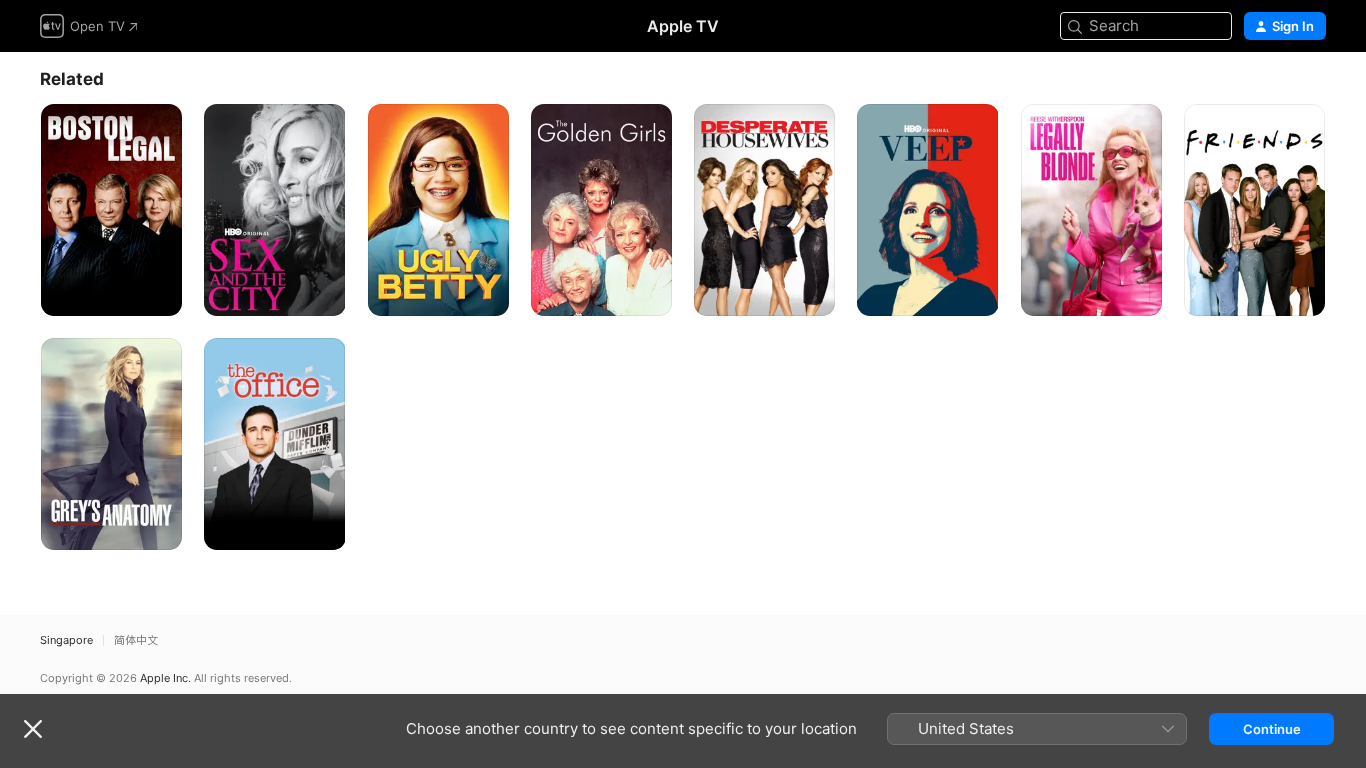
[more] (159, 293)
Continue (1272, 729)
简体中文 (136, 640)
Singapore (66, 640)
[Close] (33, 729)
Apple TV (683, 26)
